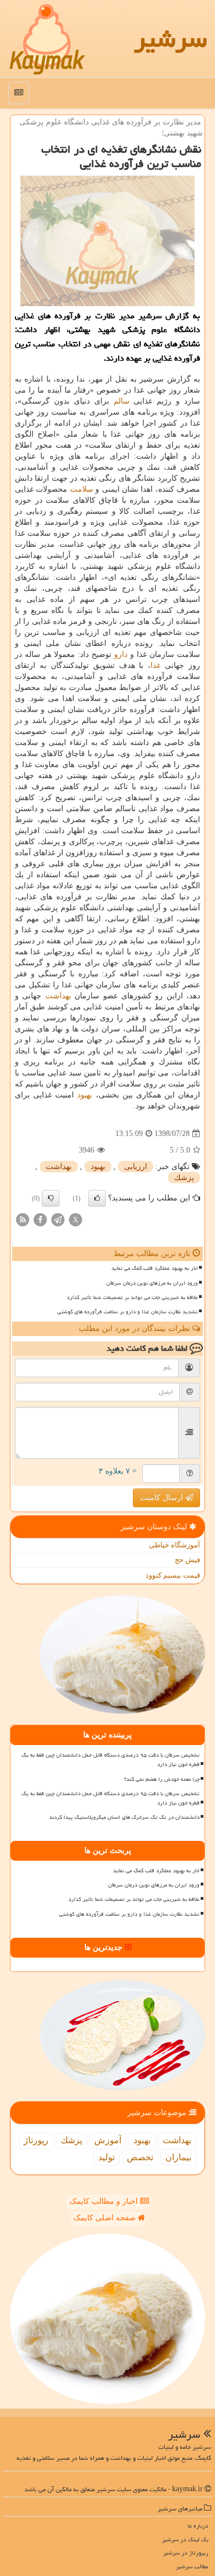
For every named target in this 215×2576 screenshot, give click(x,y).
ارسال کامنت (163, 1498)
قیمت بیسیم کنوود (173, 1575)
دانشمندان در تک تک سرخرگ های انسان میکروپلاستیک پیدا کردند (124, 1817)
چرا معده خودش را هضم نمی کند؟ (162, 1779)
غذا (155, 665)
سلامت (82, 489)
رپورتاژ (36, 2140)
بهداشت (58, 996)
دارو (121, 654)
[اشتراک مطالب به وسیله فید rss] (23, 1219)
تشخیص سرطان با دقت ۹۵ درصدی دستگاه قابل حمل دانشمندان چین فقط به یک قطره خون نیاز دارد (111, 1760)
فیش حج (187, 1560)
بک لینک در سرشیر (185, 2539)
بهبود (85, 1095)
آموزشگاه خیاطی (174, 1545)
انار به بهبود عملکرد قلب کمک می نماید (155, 1268)
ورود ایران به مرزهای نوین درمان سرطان (152, 1283)
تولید (106, 2157)
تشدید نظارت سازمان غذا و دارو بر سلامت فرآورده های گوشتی (128, 1312)
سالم (122, 401)
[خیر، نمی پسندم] (51, 1198)
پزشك (184, 1178)
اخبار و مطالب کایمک (105, 2201)
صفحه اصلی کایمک (106, 2218)
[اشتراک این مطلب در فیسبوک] (40, 1219)
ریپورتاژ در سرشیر (186, 2553)
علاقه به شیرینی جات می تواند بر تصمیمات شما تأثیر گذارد (132, 1297)
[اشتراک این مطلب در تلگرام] (58, 1219)
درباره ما (198, 2526)
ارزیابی (136, 1167)
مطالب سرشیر (192, 2566)
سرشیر (170, 39)
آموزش (108, 2140)
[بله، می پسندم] (97, 1198)
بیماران (178, 2157)
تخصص (140, 2157)
